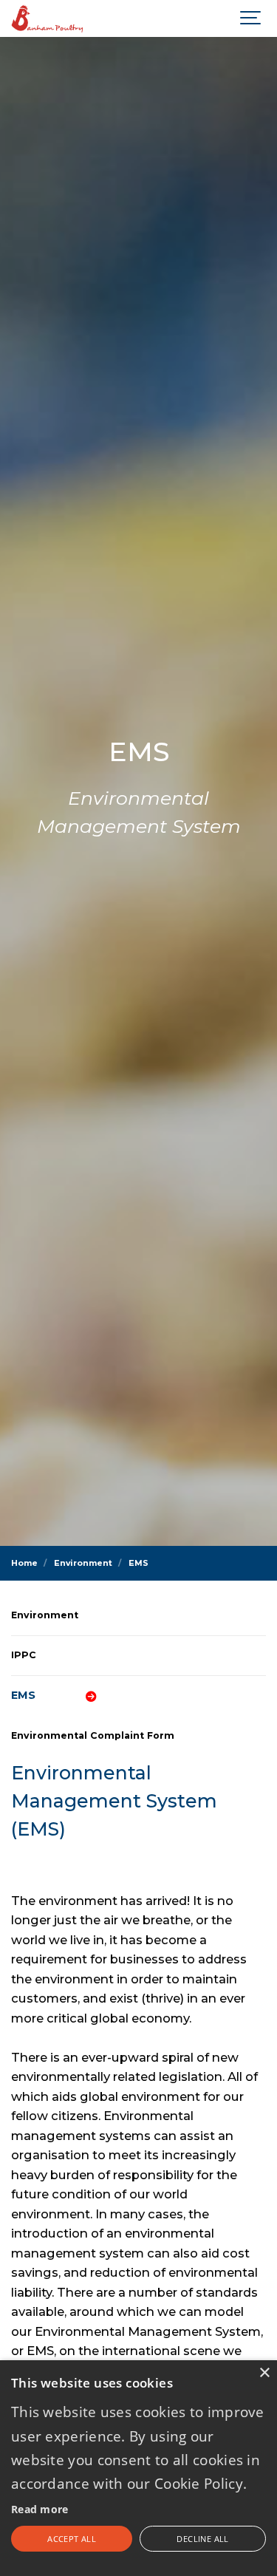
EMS (23, 1695)
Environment (45, 1615)
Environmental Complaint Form (93, 1735)
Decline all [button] (202, 2539)
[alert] (138, 2468)
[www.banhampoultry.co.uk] (48, 18)
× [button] (264, 2373)
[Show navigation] (251, 18)
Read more (40, 2509)
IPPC (24, 1655)
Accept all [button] (72, 2539)
